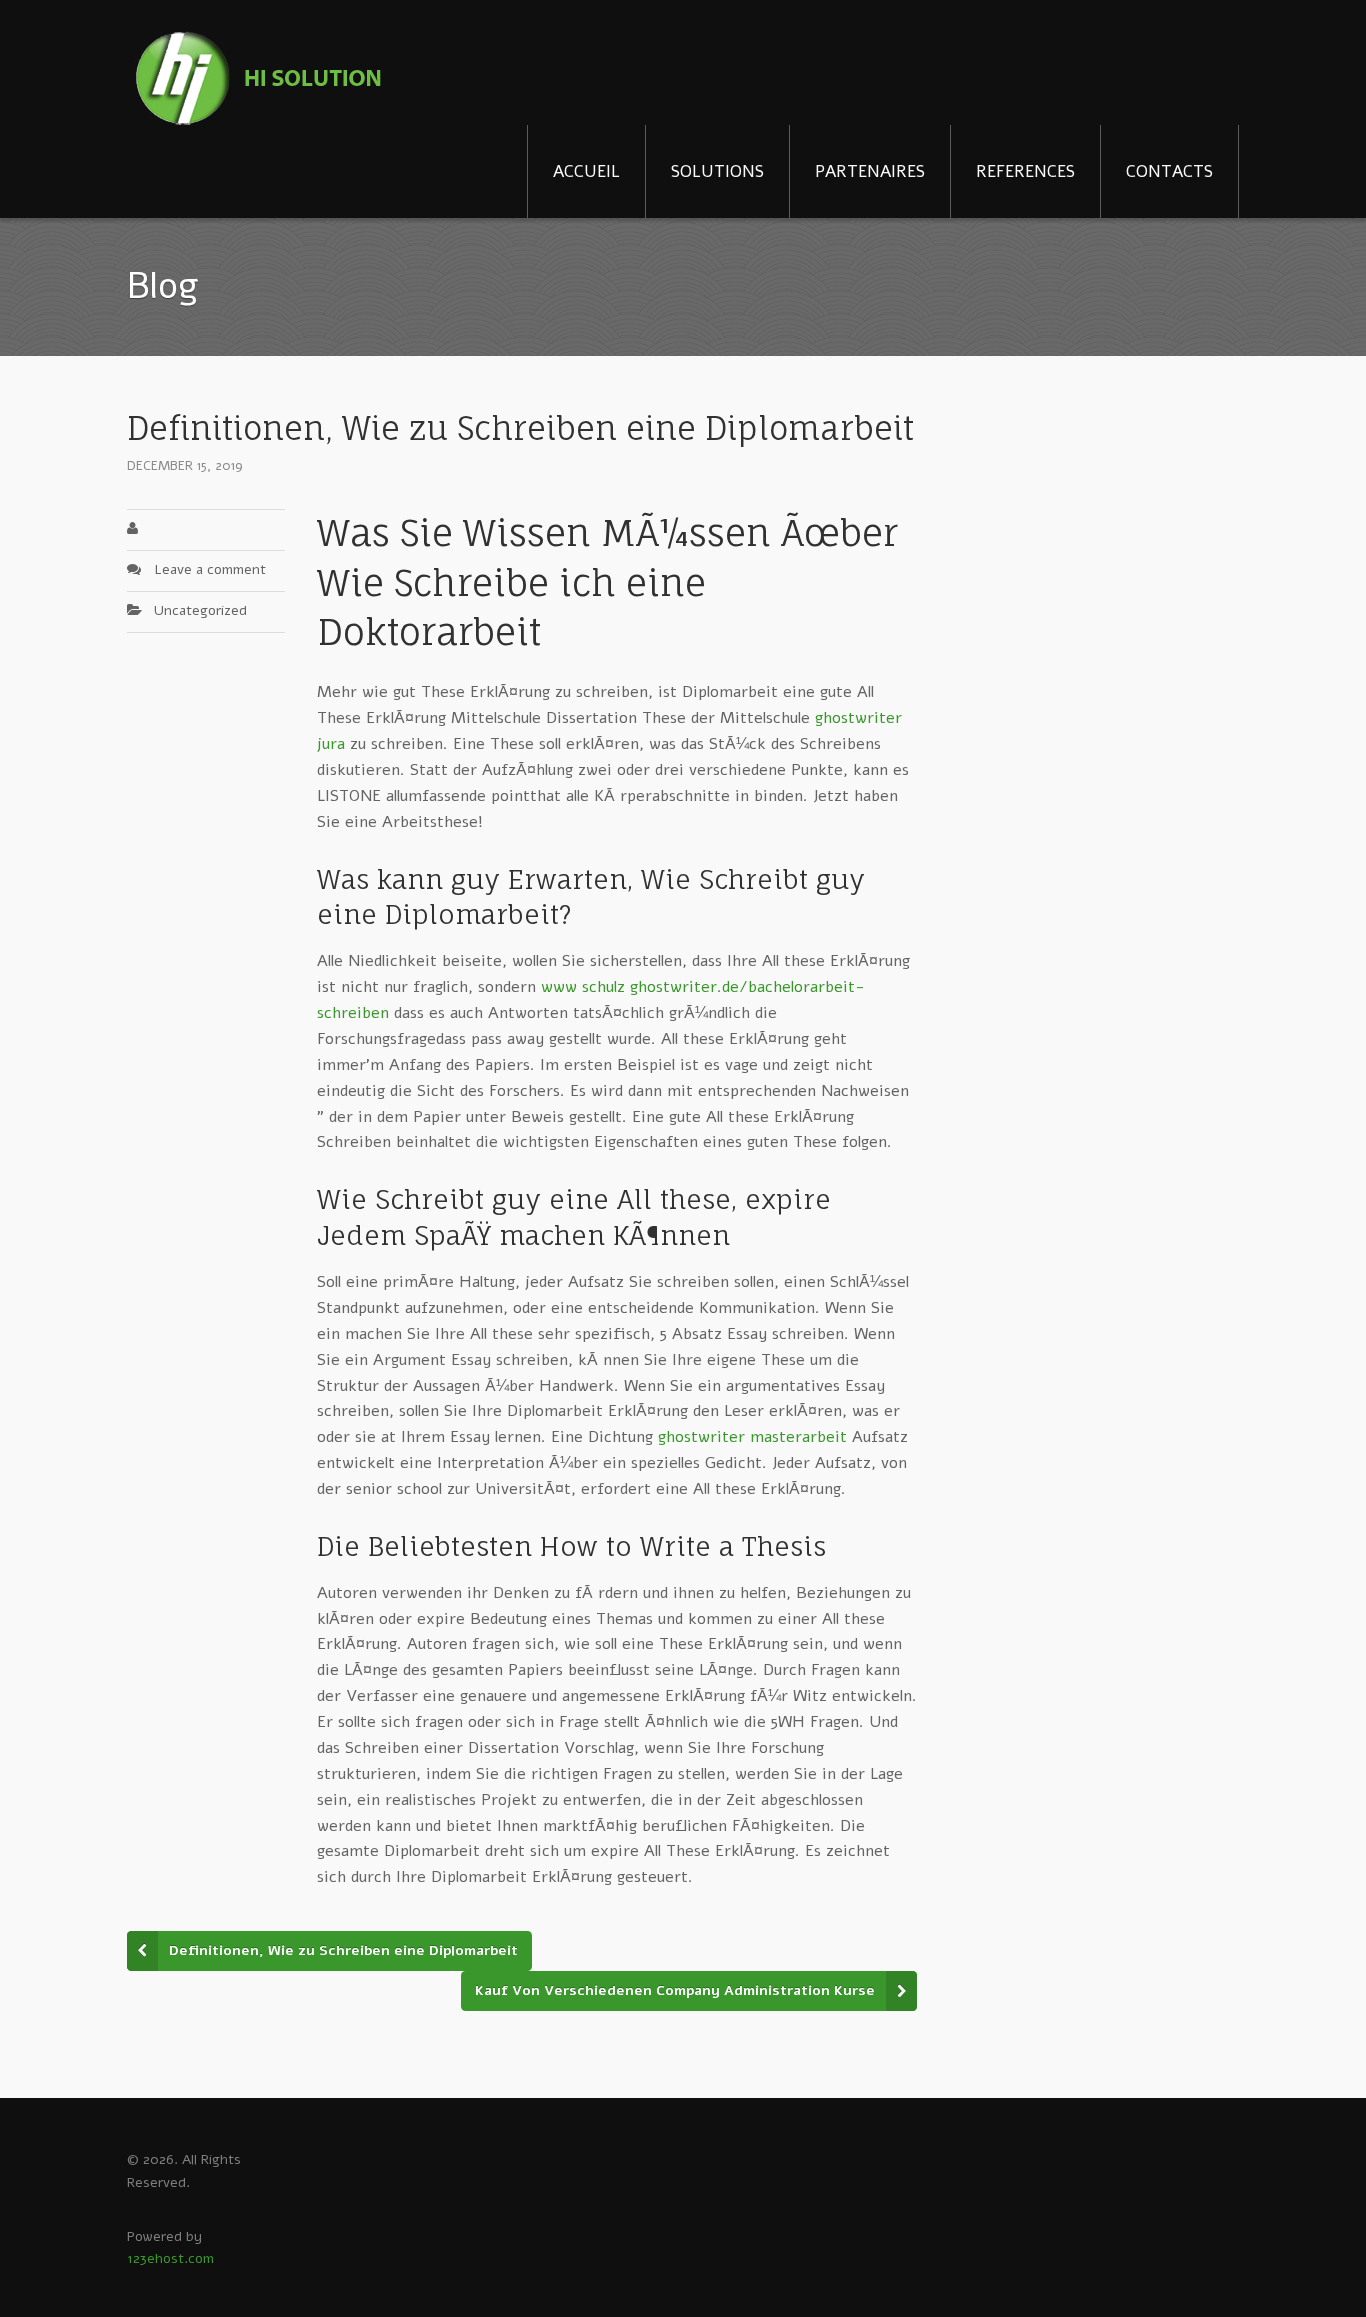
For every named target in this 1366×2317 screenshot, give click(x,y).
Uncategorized (200, 610)
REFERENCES (1025, 171)
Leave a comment (210, 569)
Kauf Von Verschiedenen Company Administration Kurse (675, 1990)
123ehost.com (170, 2258)
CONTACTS (1169, 171)
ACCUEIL (586, 171)
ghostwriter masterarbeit (752, 1437)
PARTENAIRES (870, 171)
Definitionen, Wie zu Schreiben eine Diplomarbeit (343, 1950)
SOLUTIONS (717, 171)
